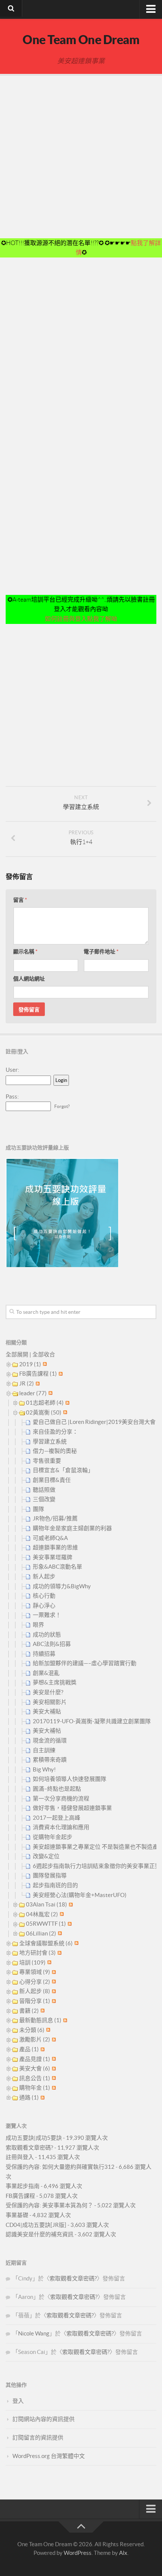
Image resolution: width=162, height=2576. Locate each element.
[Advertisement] (81, 157)
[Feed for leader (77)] (50, 1393)
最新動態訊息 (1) (40, 2020)
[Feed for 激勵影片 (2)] (53, 2039)
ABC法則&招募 (52, 1644)
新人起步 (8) (35, 1991)
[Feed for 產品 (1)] (42, 2049)
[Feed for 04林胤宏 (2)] (61, 1914)
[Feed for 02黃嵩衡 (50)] (64, 1412)
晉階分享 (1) (35, 2001)
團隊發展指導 (50, 1875)
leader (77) (33, 1393)
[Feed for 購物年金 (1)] (53, 2088)
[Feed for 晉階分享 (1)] (53, 2001)
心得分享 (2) (35, 1982)
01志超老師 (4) (45, 1403)
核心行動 (44, 1596)
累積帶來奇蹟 (50, 1760)
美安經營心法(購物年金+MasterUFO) (80, 1895)
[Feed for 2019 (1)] (44, 1364)
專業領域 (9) (35, 1972)
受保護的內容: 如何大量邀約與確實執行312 (60, 2167)
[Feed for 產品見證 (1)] (53, 2059)
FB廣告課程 (20, 2196)
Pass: (12, 1096)
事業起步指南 (23, 2186)
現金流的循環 (50, 1740)
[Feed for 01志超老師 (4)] (66, 1403)
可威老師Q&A (50, 1538)
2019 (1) (30, 1364)
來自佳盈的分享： (55, 1432)
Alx (123, 2553)
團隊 (38, 1509)
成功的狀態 (47, 1634)
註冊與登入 (20, 2157)
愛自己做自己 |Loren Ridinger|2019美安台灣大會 (94, 1422)
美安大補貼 (47, 1711)
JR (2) (27, 1383)
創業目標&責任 (52, 1480)
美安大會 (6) (35, 2068)
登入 (18, 2401)
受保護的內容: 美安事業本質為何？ (49, 2205)
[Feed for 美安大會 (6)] (53, 2068)
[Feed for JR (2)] (37, 1383)
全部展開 (17, 1354)
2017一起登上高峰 (57, 1818)
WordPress (78, 2553)
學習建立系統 (50, 1441)
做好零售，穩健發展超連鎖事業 (72, 1808)
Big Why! (44, 1769)
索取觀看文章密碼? (29, 2148)
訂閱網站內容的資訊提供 (44, 2419)
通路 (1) (29, 2097)
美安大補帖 (47, 1731)
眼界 (38, 1625)
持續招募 (44, 1654)
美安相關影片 (50, 1702)
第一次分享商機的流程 (61, 1798)
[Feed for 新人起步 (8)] (53, 1991)
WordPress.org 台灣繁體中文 (49, 2456)
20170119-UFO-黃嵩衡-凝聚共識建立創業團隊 (92, 1721)
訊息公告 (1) (35, 2078)
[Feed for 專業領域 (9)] (53, 1972)
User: (12, 1070)
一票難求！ (47, 1615)
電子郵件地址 (101, 952)
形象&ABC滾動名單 (57, 1567)
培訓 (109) (32, 1962)
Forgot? (62, 1106)
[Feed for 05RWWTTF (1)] (69, 1924)
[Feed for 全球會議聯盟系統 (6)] (76, 1943)
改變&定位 (46, 1856)
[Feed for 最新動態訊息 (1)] (64, 2020)
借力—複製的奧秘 (55, 1451)
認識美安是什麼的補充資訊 (40, 2234)
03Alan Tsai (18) (47, 1904)
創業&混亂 (46, 1673)
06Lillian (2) (41, 1933)
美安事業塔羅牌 (53, 1557)
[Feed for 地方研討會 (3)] (59, 1953)
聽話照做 (44, 1490)
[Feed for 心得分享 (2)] (53, 1982)
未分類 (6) (32, 2030)
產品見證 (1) (35, 2059)
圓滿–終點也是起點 (57, 1789)
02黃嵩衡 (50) (44, 1412)
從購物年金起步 (53, 1837)
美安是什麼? (48, 1692)
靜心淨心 (44, 1605)
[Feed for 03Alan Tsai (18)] (70, 1904)
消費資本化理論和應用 (61, 1827)
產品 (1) (29, 2049)
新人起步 (44, 1576)
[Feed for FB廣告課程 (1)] (60, 1374)
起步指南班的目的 (55, 1885)
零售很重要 (47, 1461)
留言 (20, 900)
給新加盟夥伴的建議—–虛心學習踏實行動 (85, 1663)
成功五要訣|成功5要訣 (34, 2138)
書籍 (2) (29, 2011)
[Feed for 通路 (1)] (42, 2097)
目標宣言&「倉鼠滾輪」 (63, 1470)
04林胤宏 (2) (42, 1914)
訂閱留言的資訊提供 (38, 2437)
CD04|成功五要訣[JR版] (36, 2225)
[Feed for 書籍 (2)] (42, 2011)
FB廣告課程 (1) (38, 1374)
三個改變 (44, 1499)
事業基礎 (17, 2215)
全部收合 (44, 1354)
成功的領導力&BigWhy (62, 1586)
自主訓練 (44, 1750)
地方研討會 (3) (37, 1953)
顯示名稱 (25, 952)
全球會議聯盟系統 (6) (46, 1943)
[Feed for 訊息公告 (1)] (53, 2078)
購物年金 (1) (35, 2088)
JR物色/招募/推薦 (55, 1518)
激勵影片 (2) (35, 2039)
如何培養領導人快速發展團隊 (70, 1779)
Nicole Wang (34, 2333)
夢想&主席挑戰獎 (55, 1682)
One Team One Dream (81, 40)
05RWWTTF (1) (46, 1924)
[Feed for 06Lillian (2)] (59, 1933)
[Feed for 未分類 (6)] (47, 2030)
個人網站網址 (29, 979)
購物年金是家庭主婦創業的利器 (72, 1528)
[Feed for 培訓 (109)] (48, 1962)
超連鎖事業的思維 (55, 1547)
